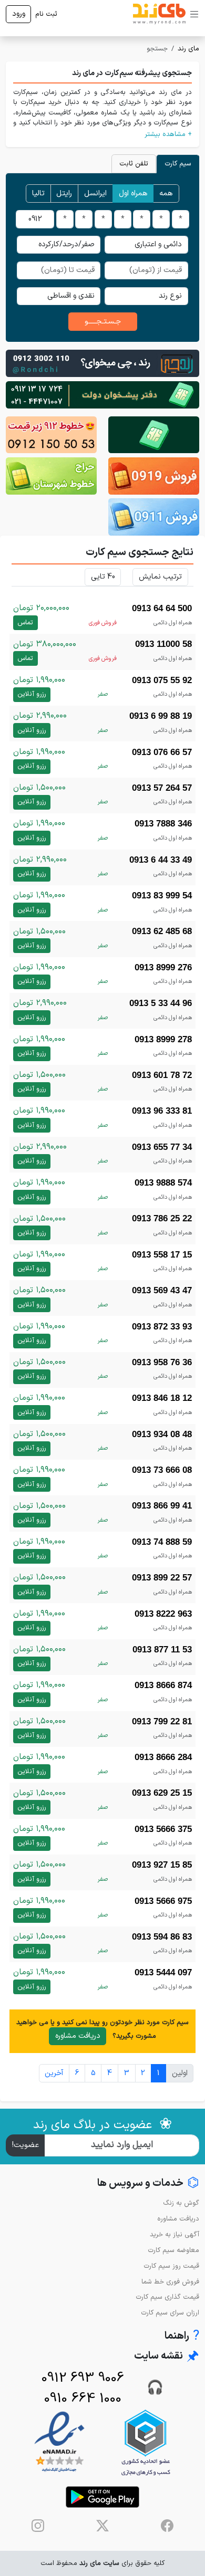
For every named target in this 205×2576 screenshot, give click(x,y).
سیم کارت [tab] (178, 164)
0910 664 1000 (83, 2399)
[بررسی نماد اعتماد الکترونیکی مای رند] (59, 2442)
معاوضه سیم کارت (173, 2250)
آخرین (54, 2073)
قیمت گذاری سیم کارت (167, 2297)
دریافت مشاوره (78, 2036)
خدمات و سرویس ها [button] (148, 2184)
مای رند (188, 49)
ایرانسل (95, 193)
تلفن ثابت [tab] (134, 164)
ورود (19, 14)
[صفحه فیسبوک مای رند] (167, 2526)
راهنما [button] (182, 2336)
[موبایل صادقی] (154, 476)
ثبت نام (46, 14)
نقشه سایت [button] (167, 2357)
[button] (102, 134)
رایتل (64, 193)
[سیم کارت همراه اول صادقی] (51, 476)
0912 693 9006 (83, 2378)
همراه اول (133, 193)
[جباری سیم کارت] (102, 395)
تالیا (38, 193)
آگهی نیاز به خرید (175, 2234)
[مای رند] (159, 14)
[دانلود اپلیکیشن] (102, 2497)
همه (166, 193)
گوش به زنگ (181, 2203)
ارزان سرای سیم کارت (170, 2313)
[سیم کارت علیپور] (51, 435)
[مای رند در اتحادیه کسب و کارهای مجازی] (146, 2442)
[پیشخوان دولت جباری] (154, 435)
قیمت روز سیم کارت (171, 2266)
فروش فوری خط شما (170, 2282)
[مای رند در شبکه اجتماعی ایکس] (102, 2526)
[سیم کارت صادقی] (154, 517)
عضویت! (25, 2145)
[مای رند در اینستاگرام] (38, 2526)
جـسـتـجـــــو (103, 322)
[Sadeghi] (102, 363)
